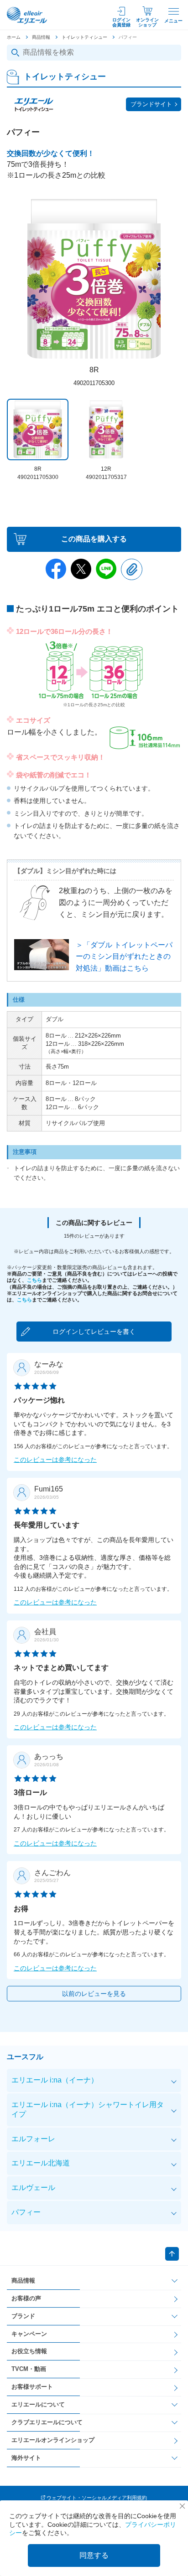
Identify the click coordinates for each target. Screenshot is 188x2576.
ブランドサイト (151, 104)
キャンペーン (29, 2334)
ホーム (14, 37)
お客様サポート (32, 2387)
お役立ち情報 (29, 2351)
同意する (94, 2555)
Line (106, 569)
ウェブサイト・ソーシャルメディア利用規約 (97, 2498)
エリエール (27, 15)
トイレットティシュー (84, 37)
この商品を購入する (94, 539)
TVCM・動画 (29, 2369)
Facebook (56, 569)
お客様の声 (26, 2298)
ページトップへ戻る (172, 2254)
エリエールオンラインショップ (53, 2440)
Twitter (81, 569)
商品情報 (41, 37)
